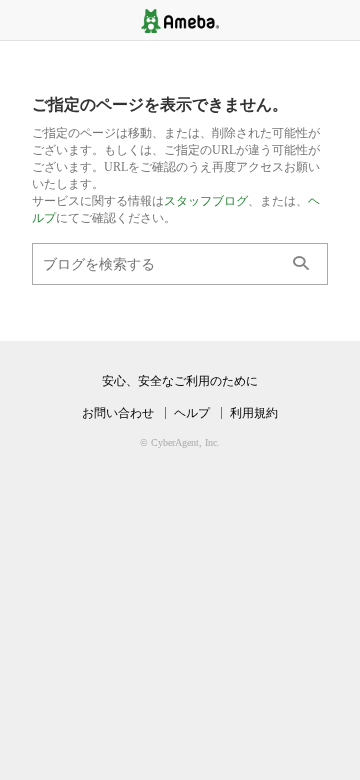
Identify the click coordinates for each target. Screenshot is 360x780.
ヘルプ (192, 413)
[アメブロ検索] (301, 264)
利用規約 (254, 413)
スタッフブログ (206, 201)
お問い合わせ (118, 413)
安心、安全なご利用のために (180, 381)
